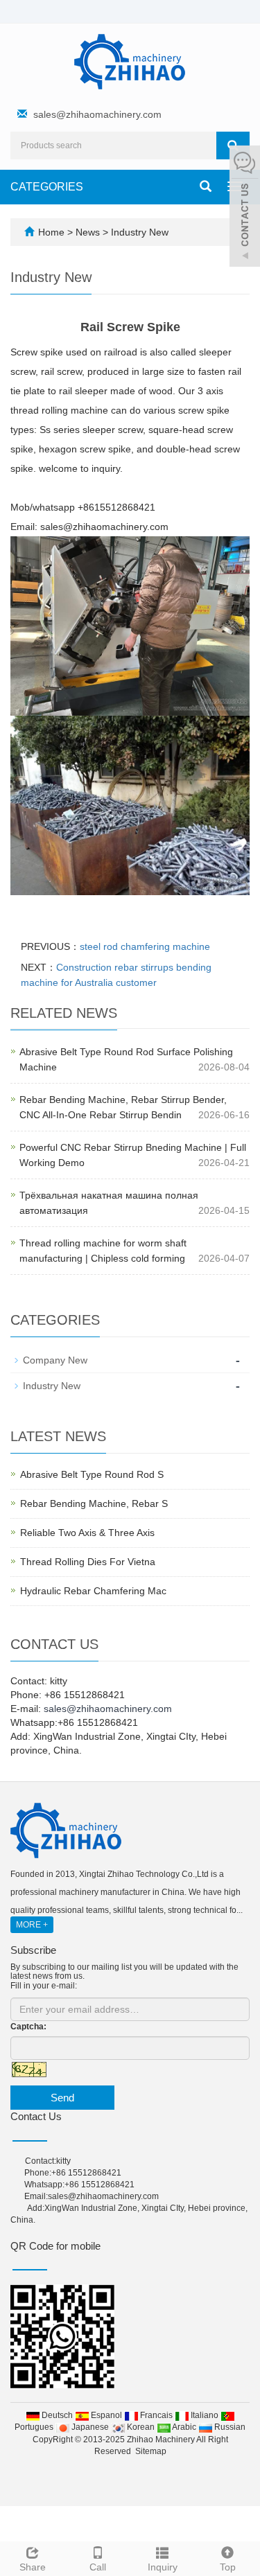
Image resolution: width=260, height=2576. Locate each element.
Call (98, 2567)
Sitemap (151, 2451)
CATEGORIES (47, 187)
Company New (55, 1360)
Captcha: (28, 2027)
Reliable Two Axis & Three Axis (87, 1533)
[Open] (245, 208)
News (89, 232)
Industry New (138, 232)
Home (51, 232)
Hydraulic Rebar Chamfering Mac (93, 1591)
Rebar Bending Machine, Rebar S (94, 1503)
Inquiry (163, 2567)
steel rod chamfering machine (145, 946)
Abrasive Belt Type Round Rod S (92, 1474)
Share (33, 2567)
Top (228, 2567)
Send (62, 2098)
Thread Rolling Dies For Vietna (88, 1562)
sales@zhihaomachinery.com (97, 114)
